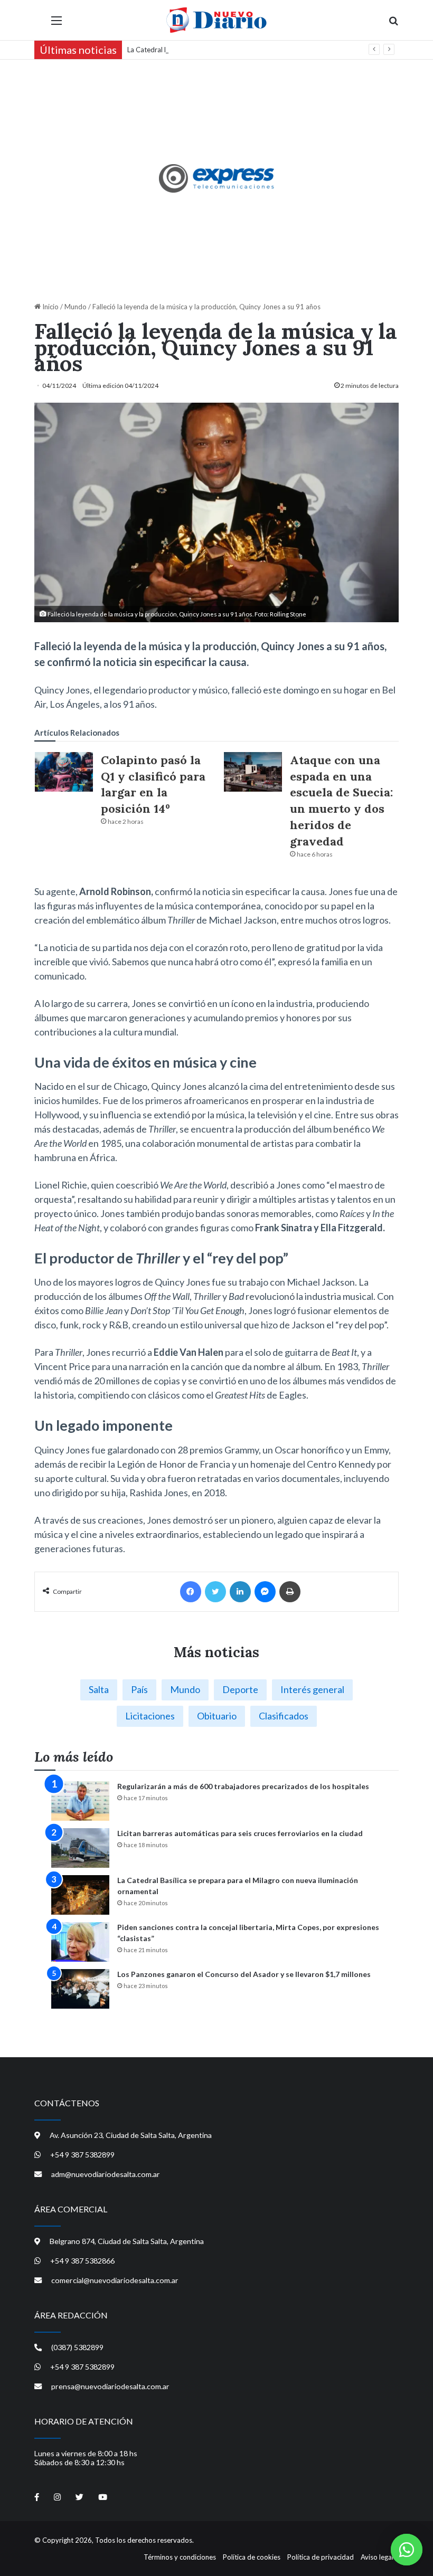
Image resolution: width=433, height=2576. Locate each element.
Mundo (76, 307)
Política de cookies (252, 2557)
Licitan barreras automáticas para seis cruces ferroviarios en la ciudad (240, 1833)
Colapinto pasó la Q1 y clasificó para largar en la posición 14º (153, 784)
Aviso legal (377, 2557)
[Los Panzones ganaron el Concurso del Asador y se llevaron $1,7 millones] (80, 1989)
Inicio (50, 307)
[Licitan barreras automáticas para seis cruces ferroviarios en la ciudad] (80, 1848)
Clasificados (284, 1716)
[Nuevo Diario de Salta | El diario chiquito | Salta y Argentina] (216, 20)
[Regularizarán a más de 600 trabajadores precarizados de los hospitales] (80, 1801)
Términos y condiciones (180, 2557)
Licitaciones (150, 1716)
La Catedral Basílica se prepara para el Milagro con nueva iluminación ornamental (251, 50)
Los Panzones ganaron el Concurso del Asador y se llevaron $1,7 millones (244, 1974)
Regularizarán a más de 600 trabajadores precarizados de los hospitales (243, 1786)
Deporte (240, 1689)
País (139, 1689)
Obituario (217, 1716)
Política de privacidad (321, 2557)
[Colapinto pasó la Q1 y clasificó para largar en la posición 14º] (64, 772)
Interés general (312, 1689)
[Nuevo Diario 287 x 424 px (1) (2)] (217, 178)
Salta (99, 1689)
